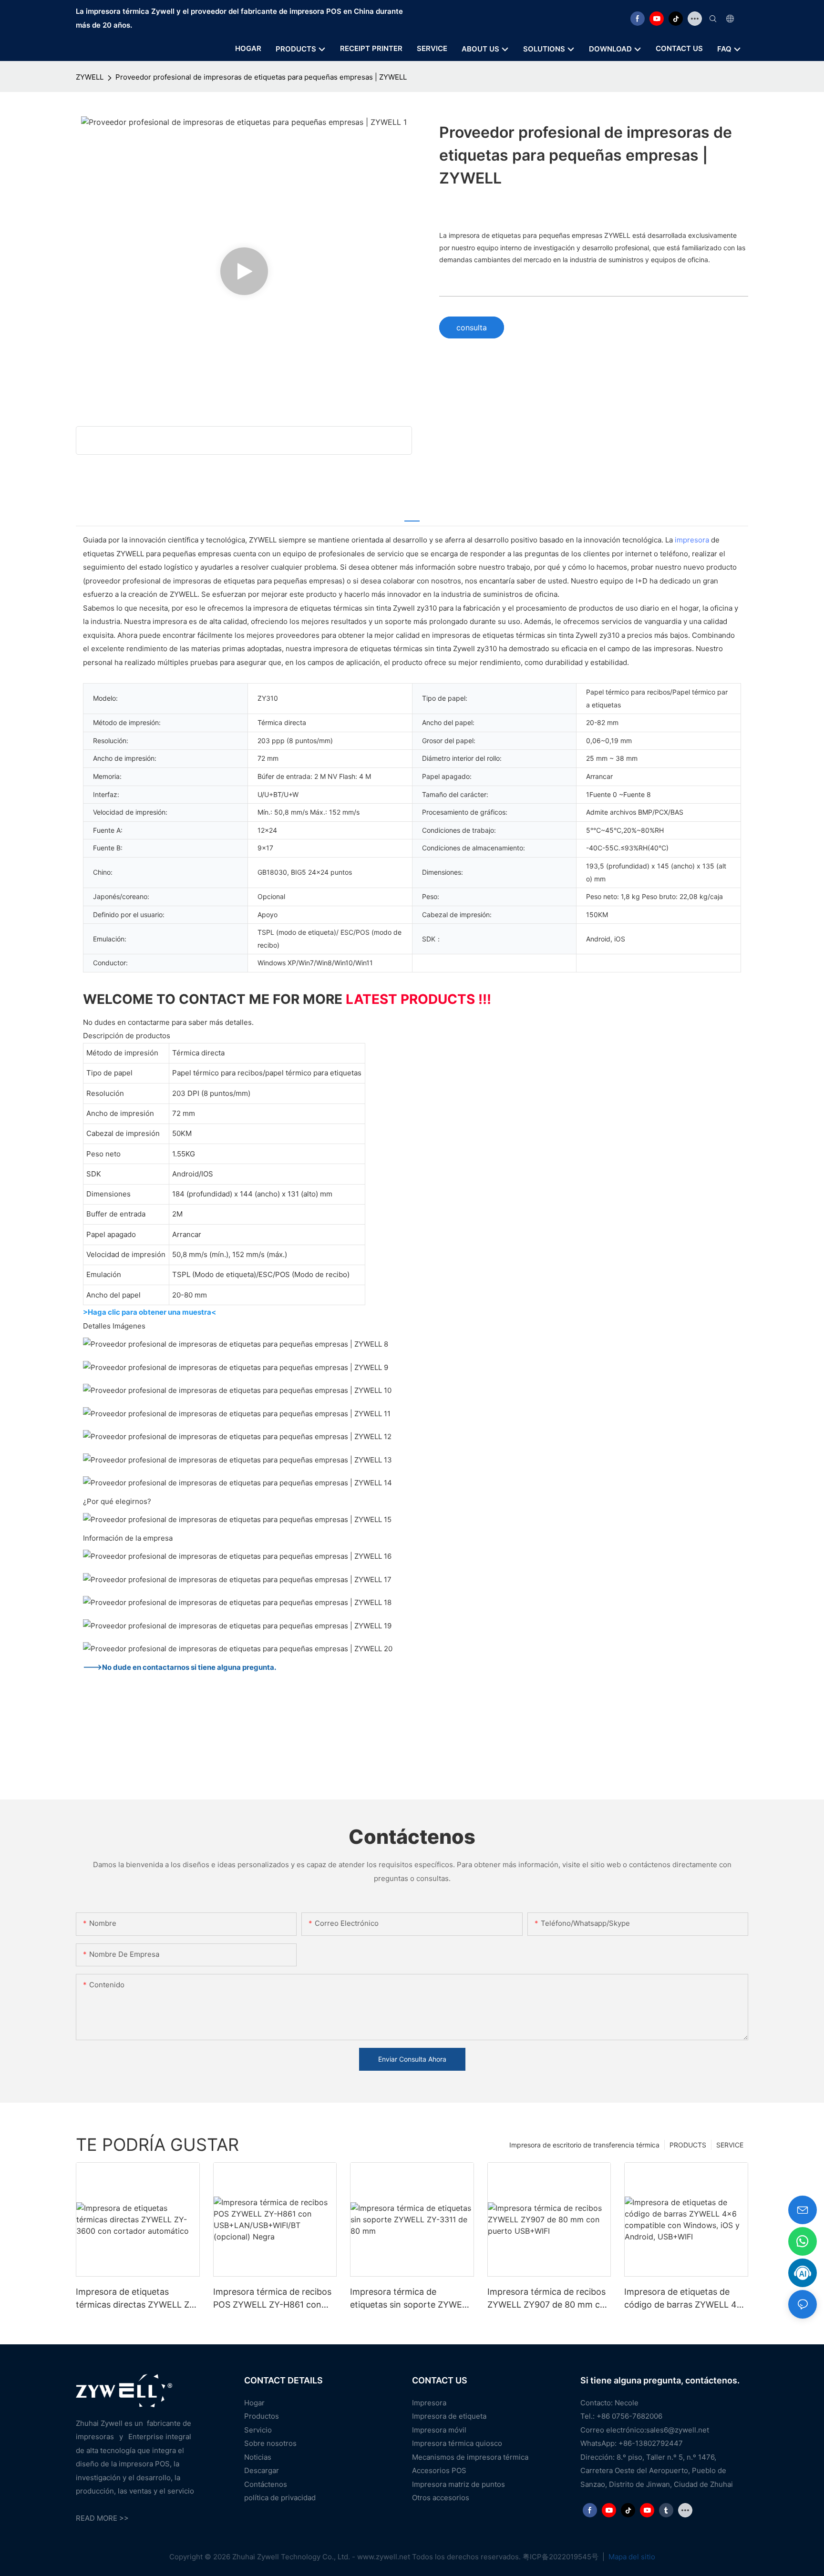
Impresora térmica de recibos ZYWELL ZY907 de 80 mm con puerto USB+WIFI (549, 2299)
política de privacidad (280, 2498)
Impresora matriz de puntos (458, 2484)
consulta (472, 327)
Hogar (254, 2403)
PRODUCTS (688, 2145)
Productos (262, 2416)
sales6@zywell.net (678, 2430)
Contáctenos (266, 2484)
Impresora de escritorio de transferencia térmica (584, 2145)
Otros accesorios (441, 2498)
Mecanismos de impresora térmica (470, 2457)
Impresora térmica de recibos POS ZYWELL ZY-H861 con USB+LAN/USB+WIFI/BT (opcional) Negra (272, 2299)
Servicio (258, 2430)
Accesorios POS (439, 2470)
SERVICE (730, 2145)
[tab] (412, 515)
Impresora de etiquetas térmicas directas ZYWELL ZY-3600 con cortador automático (137, 2299)
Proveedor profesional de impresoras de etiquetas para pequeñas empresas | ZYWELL (261, 77)
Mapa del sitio (631, 2557)
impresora (692, 540)
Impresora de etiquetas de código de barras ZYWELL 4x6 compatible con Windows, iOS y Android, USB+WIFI (686, 2299)
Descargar (262, 2470)
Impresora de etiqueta (449, 2416)
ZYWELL (90, 77)
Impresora (429, 2403)
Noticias (258, 2457)
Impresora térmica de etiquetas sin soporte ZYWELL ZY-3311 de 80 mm (411, 2299)
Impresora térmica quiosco (457, 2443)
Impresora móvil (439, 2430)
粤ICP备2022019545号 (561, 2557)
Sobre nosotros (270, 2443)
